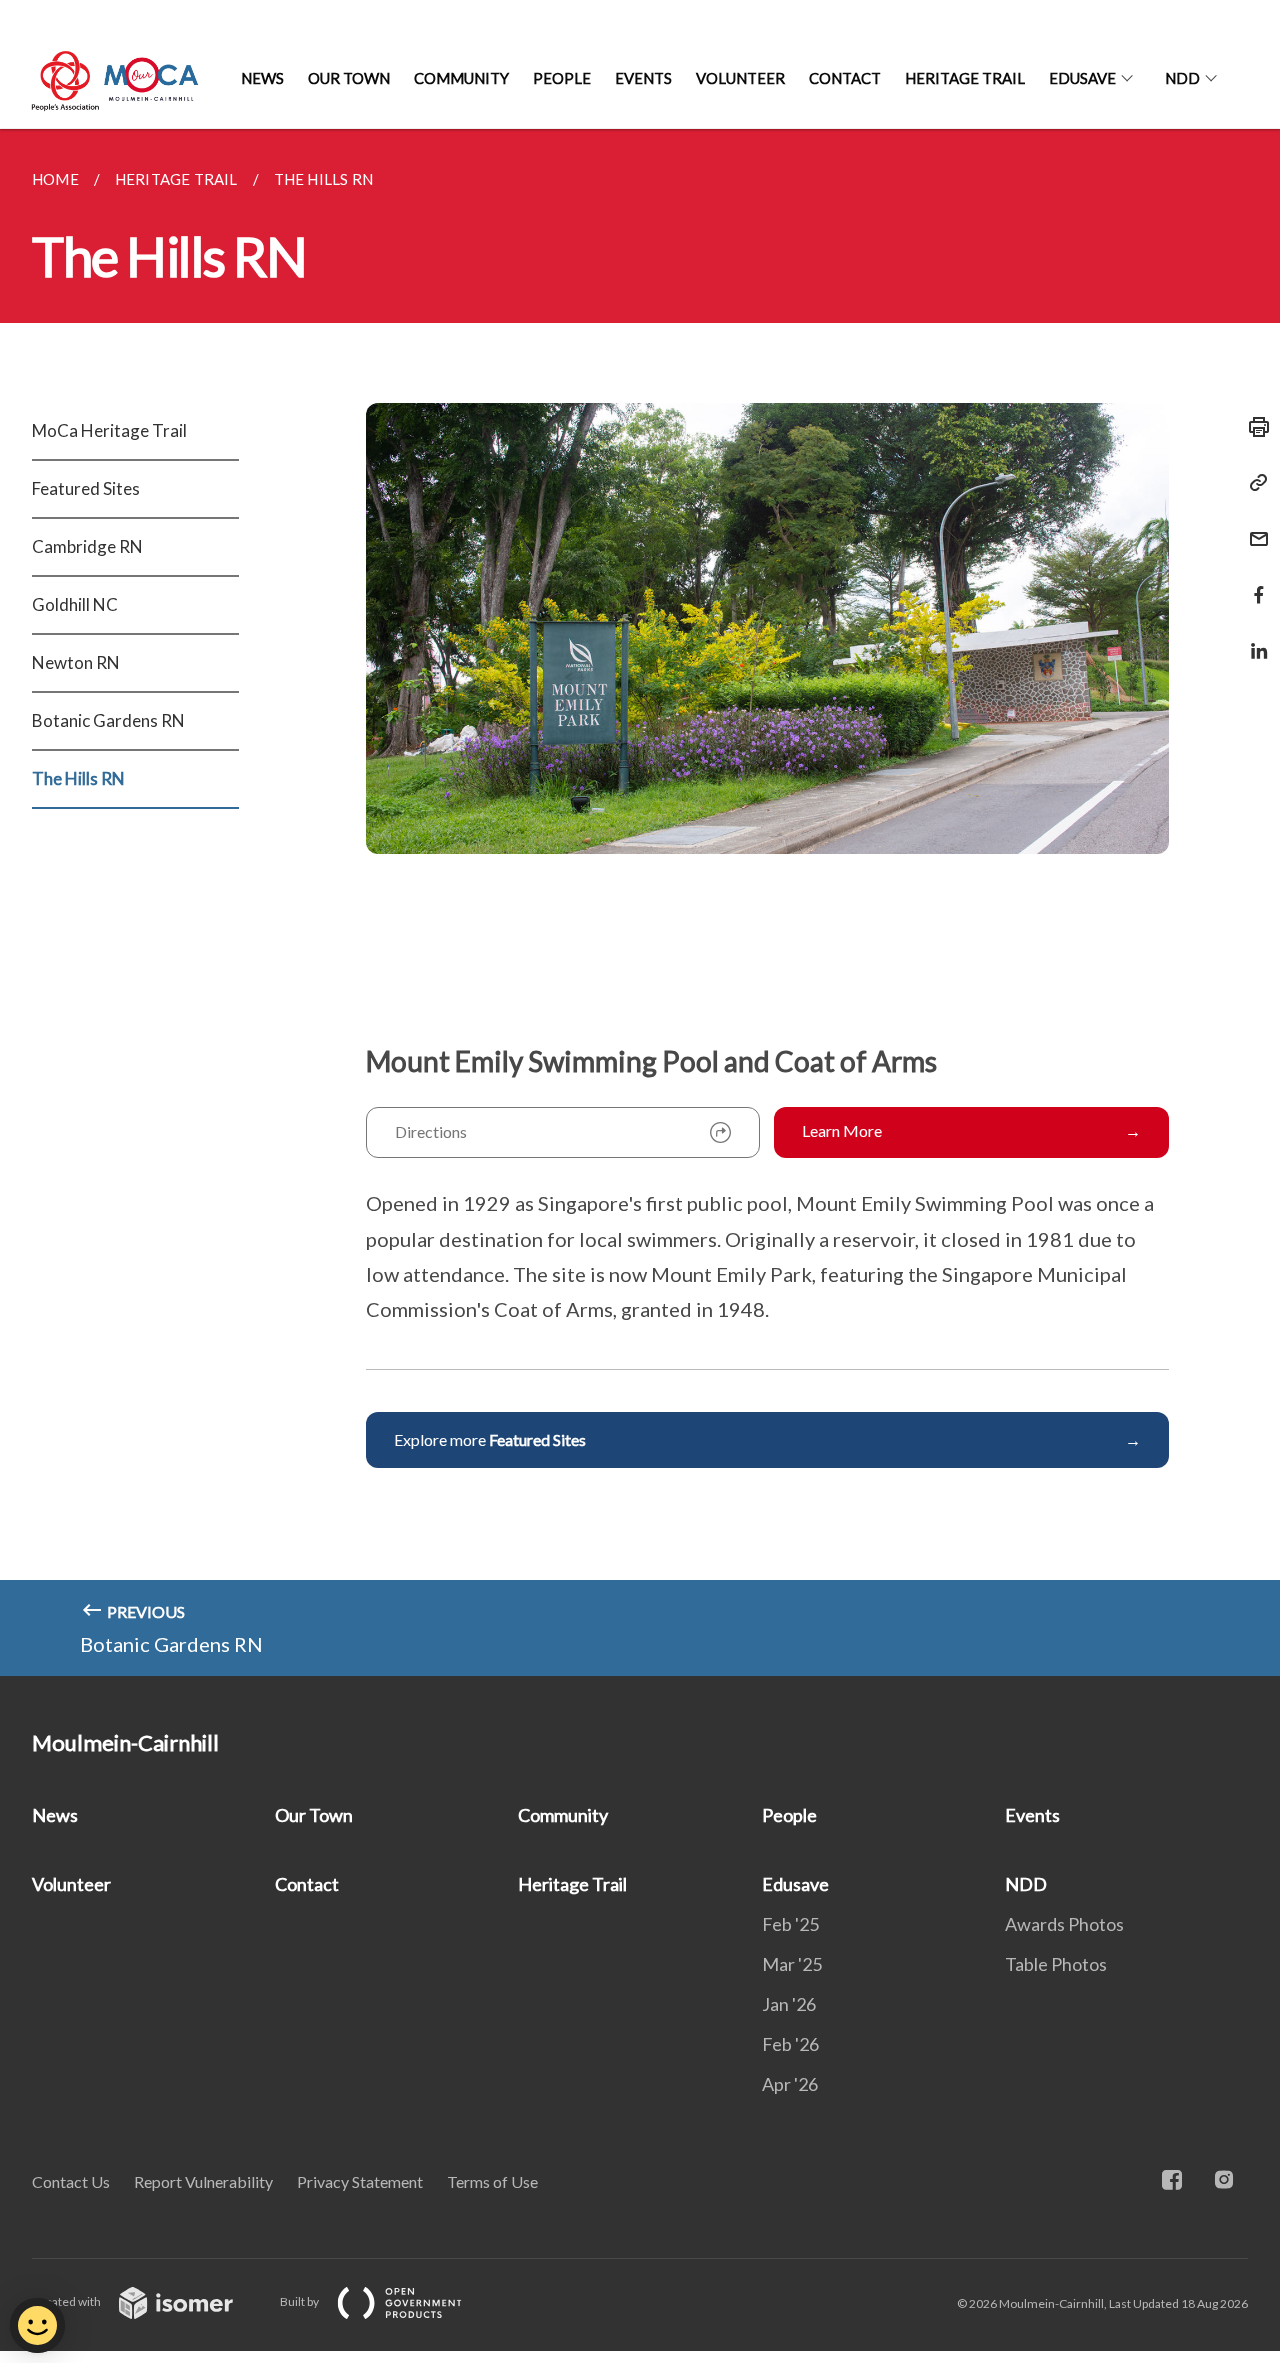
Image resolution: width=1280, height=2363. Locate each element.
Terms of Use (492, 2181)
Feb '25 (790, 1924)
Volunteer (740, 78)
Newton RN (76, 662)
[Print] (1253, 427)
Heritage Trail (965, 78)
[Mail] (1253, 526)
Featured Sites (86, 488)
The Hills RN (78, 778)
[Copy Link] (1253, 483)
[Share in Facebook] (1253, 582)
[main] (640, 902)
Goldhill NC (75, 604)
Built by (300, 2301)
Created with (67, 2301)
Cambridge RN (87, 546)
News (262, 78)
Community (461, 78)
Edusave (1082, 78)
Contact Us (71, 2181)
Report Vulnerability (203, 2181)
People (562, 78)
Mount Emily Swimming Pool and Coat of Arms (651, 1061)
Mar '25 (792, 1964)
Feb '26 (790, 2044)
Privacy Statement (360, 2181)
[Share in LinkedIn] (1253, 638)
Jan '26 (789, 2004)
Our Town (349, 78)
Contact (845, 78)
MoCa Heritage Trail (109, 430)
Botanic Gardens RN (108, 720)
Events (643, 78)
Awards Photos (1064, 1924)
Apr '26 (790, 2084)
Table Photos (1056, 1964)
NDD (1182, 78)
